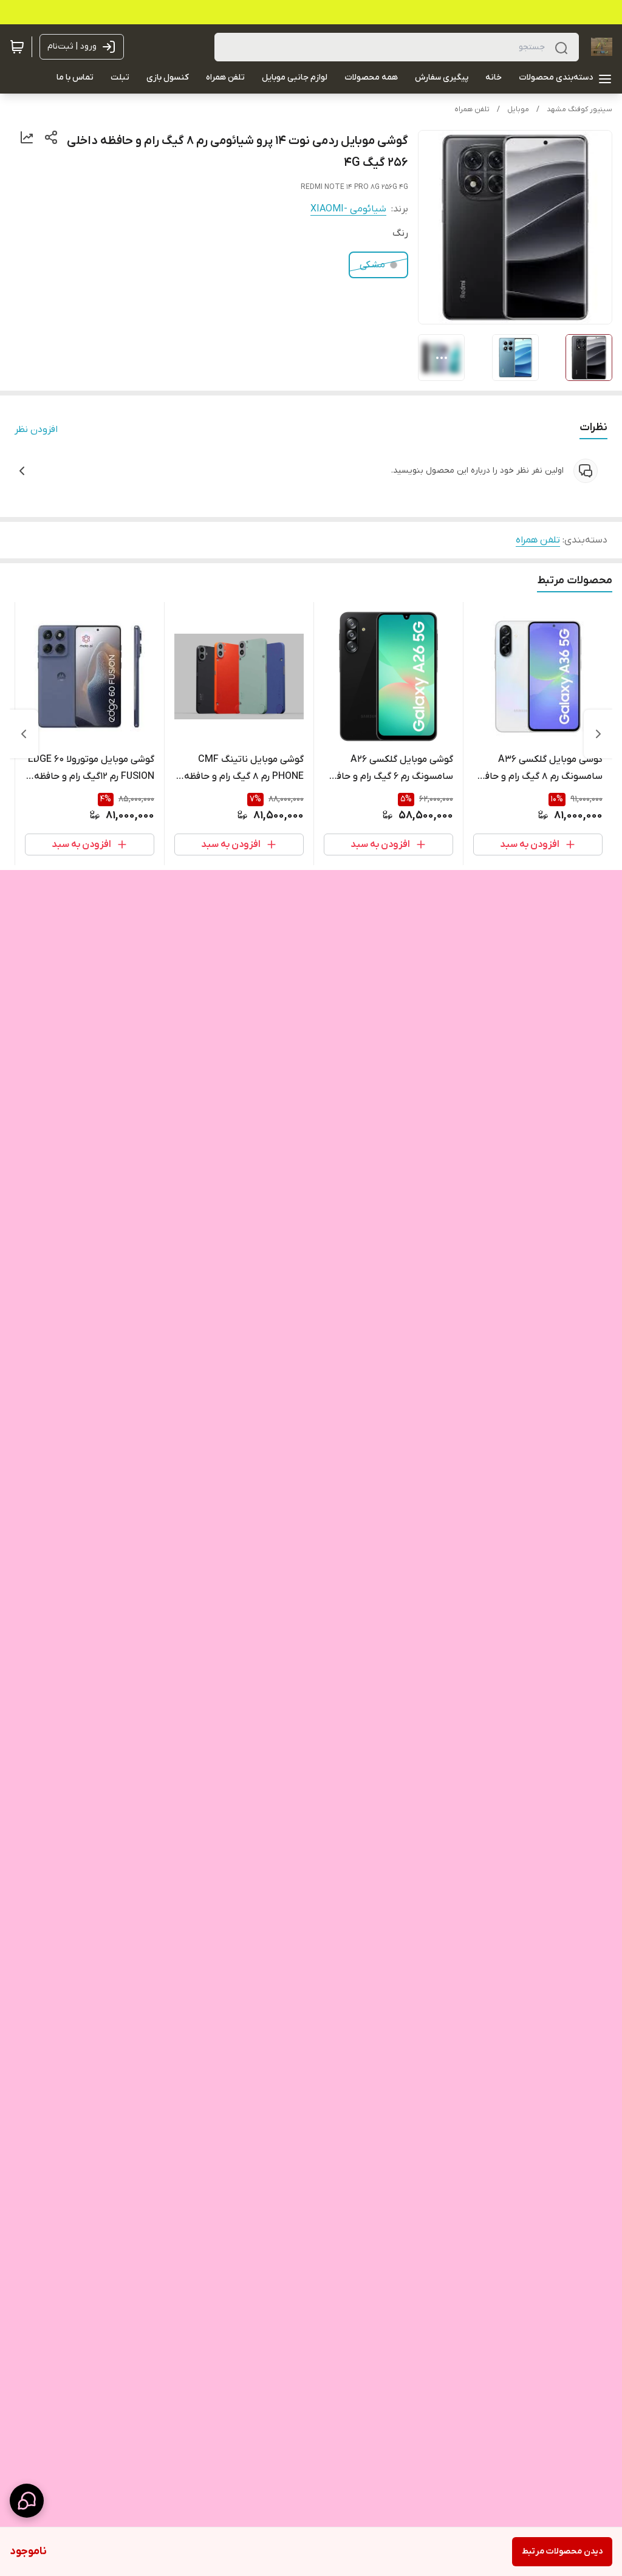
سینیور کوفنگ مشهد (579, 109)
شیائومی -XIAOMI (348, 209)
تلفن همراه (472, 109)
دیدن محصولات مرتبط (562, 2551)
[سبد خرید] (17, 47)
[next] (24, 734)
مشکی (372, 265)
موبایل (518, 109)
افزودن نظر (36, 430)
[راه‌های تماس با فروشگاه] (27, 2501)
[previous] (598, 734)
